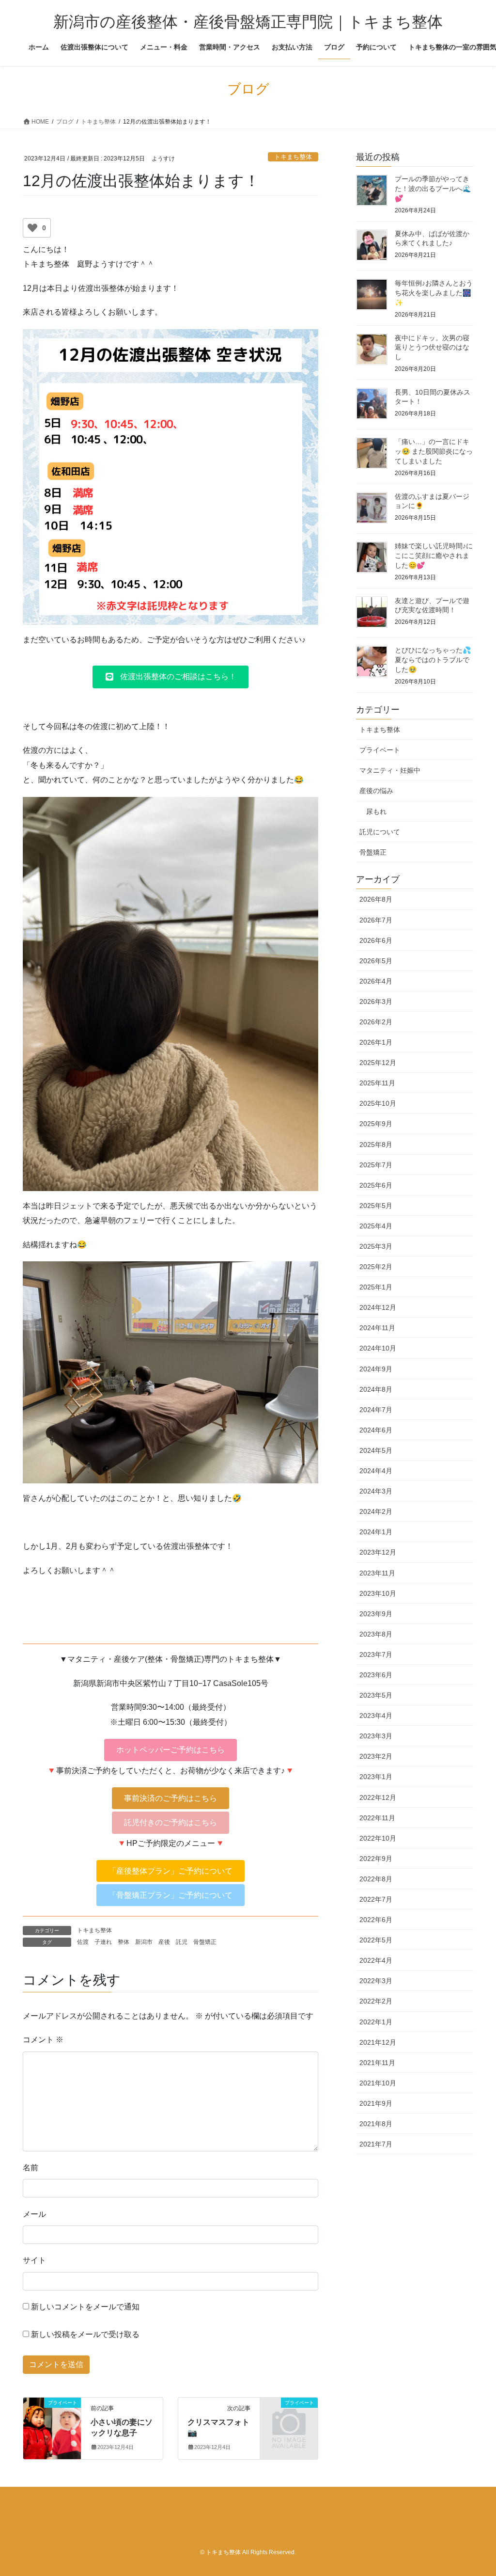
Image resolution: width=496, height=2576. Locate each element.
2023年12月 (378, 1552)
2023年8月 (376, 1634)
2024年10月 (378, 1348)
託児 (182, 1942)
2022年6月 (376, 1920)
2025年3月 (376, 1246)
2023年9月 (376, 1614)
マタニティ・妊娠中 (390, 770)
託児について (380, 832)
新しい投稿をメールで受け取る (85, 2334)
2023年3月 (376, 1736)
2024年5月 (376, 1450)
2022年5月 (376, 1940)
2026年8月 (376, 899)
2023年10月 (378, 1593)
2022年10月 (378, 1838)
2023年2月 (376, 1756)
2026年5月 (376, 961)
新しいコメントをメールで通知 (85, 2307)
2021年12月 (378, 2042)
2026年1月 (376, 1042)
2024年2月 (376, 1511)
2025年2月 (376, 1267)
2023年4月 (376, 1716)
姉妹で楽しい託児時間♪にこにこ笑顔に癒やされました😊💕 (434, 555)
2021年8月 (376, 2124)
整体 (124, 1942)
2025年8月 (376, 1145)
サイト (34, 2260)
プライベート (380, 750)
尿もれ (376, 811)
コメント (43, 2040)
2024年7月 (376, 1410)
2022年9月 (376, 1859)
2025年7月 (376, 1165)
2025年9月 (376, 1124)
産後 (164, 1942)
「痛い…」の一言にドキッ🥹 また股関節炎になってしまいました (434, 451)
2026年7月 (376, 920)
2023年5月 (376, 1695)
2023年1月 (376, 1777)
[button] (170, 677)
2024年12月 (378, 1307)
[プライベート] (52, 2426)
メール (34, 2214)
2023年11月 (377, 1573)
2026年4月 (376, 981)
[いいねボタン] (32, 228)
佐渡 (83, 1942)
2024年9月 (376, 1369)
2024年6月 (376, 1430)
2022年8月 (376, 1879)
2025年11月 (377, 1083)
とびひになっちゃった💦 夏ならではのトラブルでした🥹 (433, 660)
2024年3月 (376, 1491)
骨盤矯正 (205, 1942)
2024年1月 (376, 1532)
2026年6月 (376, 940)
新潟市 (144, 1942)
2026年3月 (376, 1002)
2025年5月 (376, 1206)
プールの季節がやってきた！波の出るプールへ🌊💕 (433, 188)
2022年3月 (376, 1981)
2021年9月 (376, 2103)
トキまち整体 (293, 157)
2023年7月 (376, 1654)
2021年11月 (377, 2063)
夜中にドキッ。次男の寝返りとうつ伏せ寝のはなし (432, 347)
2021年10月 (378, 2083)
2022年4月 (376, 1960)
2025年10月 (378, 1103)
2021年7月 (376, 2144)
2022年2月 (376, 2001)
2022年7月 (376, 1899)
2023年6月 (376, 1675)
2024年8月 (376, 1389)
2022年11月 (377, 1818)
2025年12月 (378, 1063)
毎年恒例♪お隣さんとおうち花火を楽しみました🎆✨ (434, 293)
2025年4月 (376, 1226)
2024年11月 (377, 1328)
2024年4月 (376, 1471)
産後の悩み (376, 791)
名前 (31, 2168)
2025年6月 (376, 1185)
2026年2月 (376, 1022)
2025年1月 (376, 1287)
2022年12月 (378, 1797)
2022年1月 (376, 2022)
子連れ (103, 1942)
